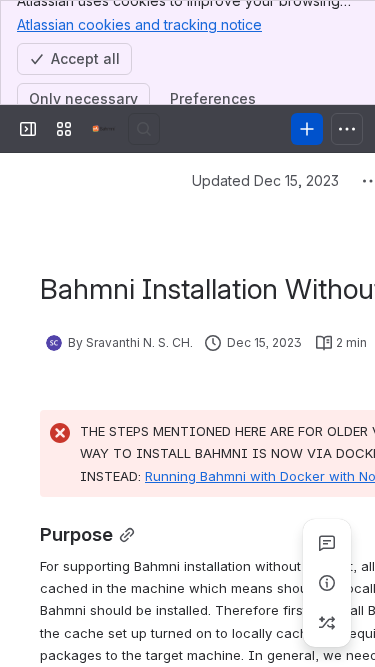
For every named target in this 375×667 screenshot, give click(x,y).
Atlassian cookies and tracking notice (139, 24)
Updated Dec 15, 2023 (265, 180)
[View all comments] (327, 543)
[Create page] (327, 623)
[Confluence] (104, 129)
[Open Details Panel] (327, 583)
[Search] (144, 129)
